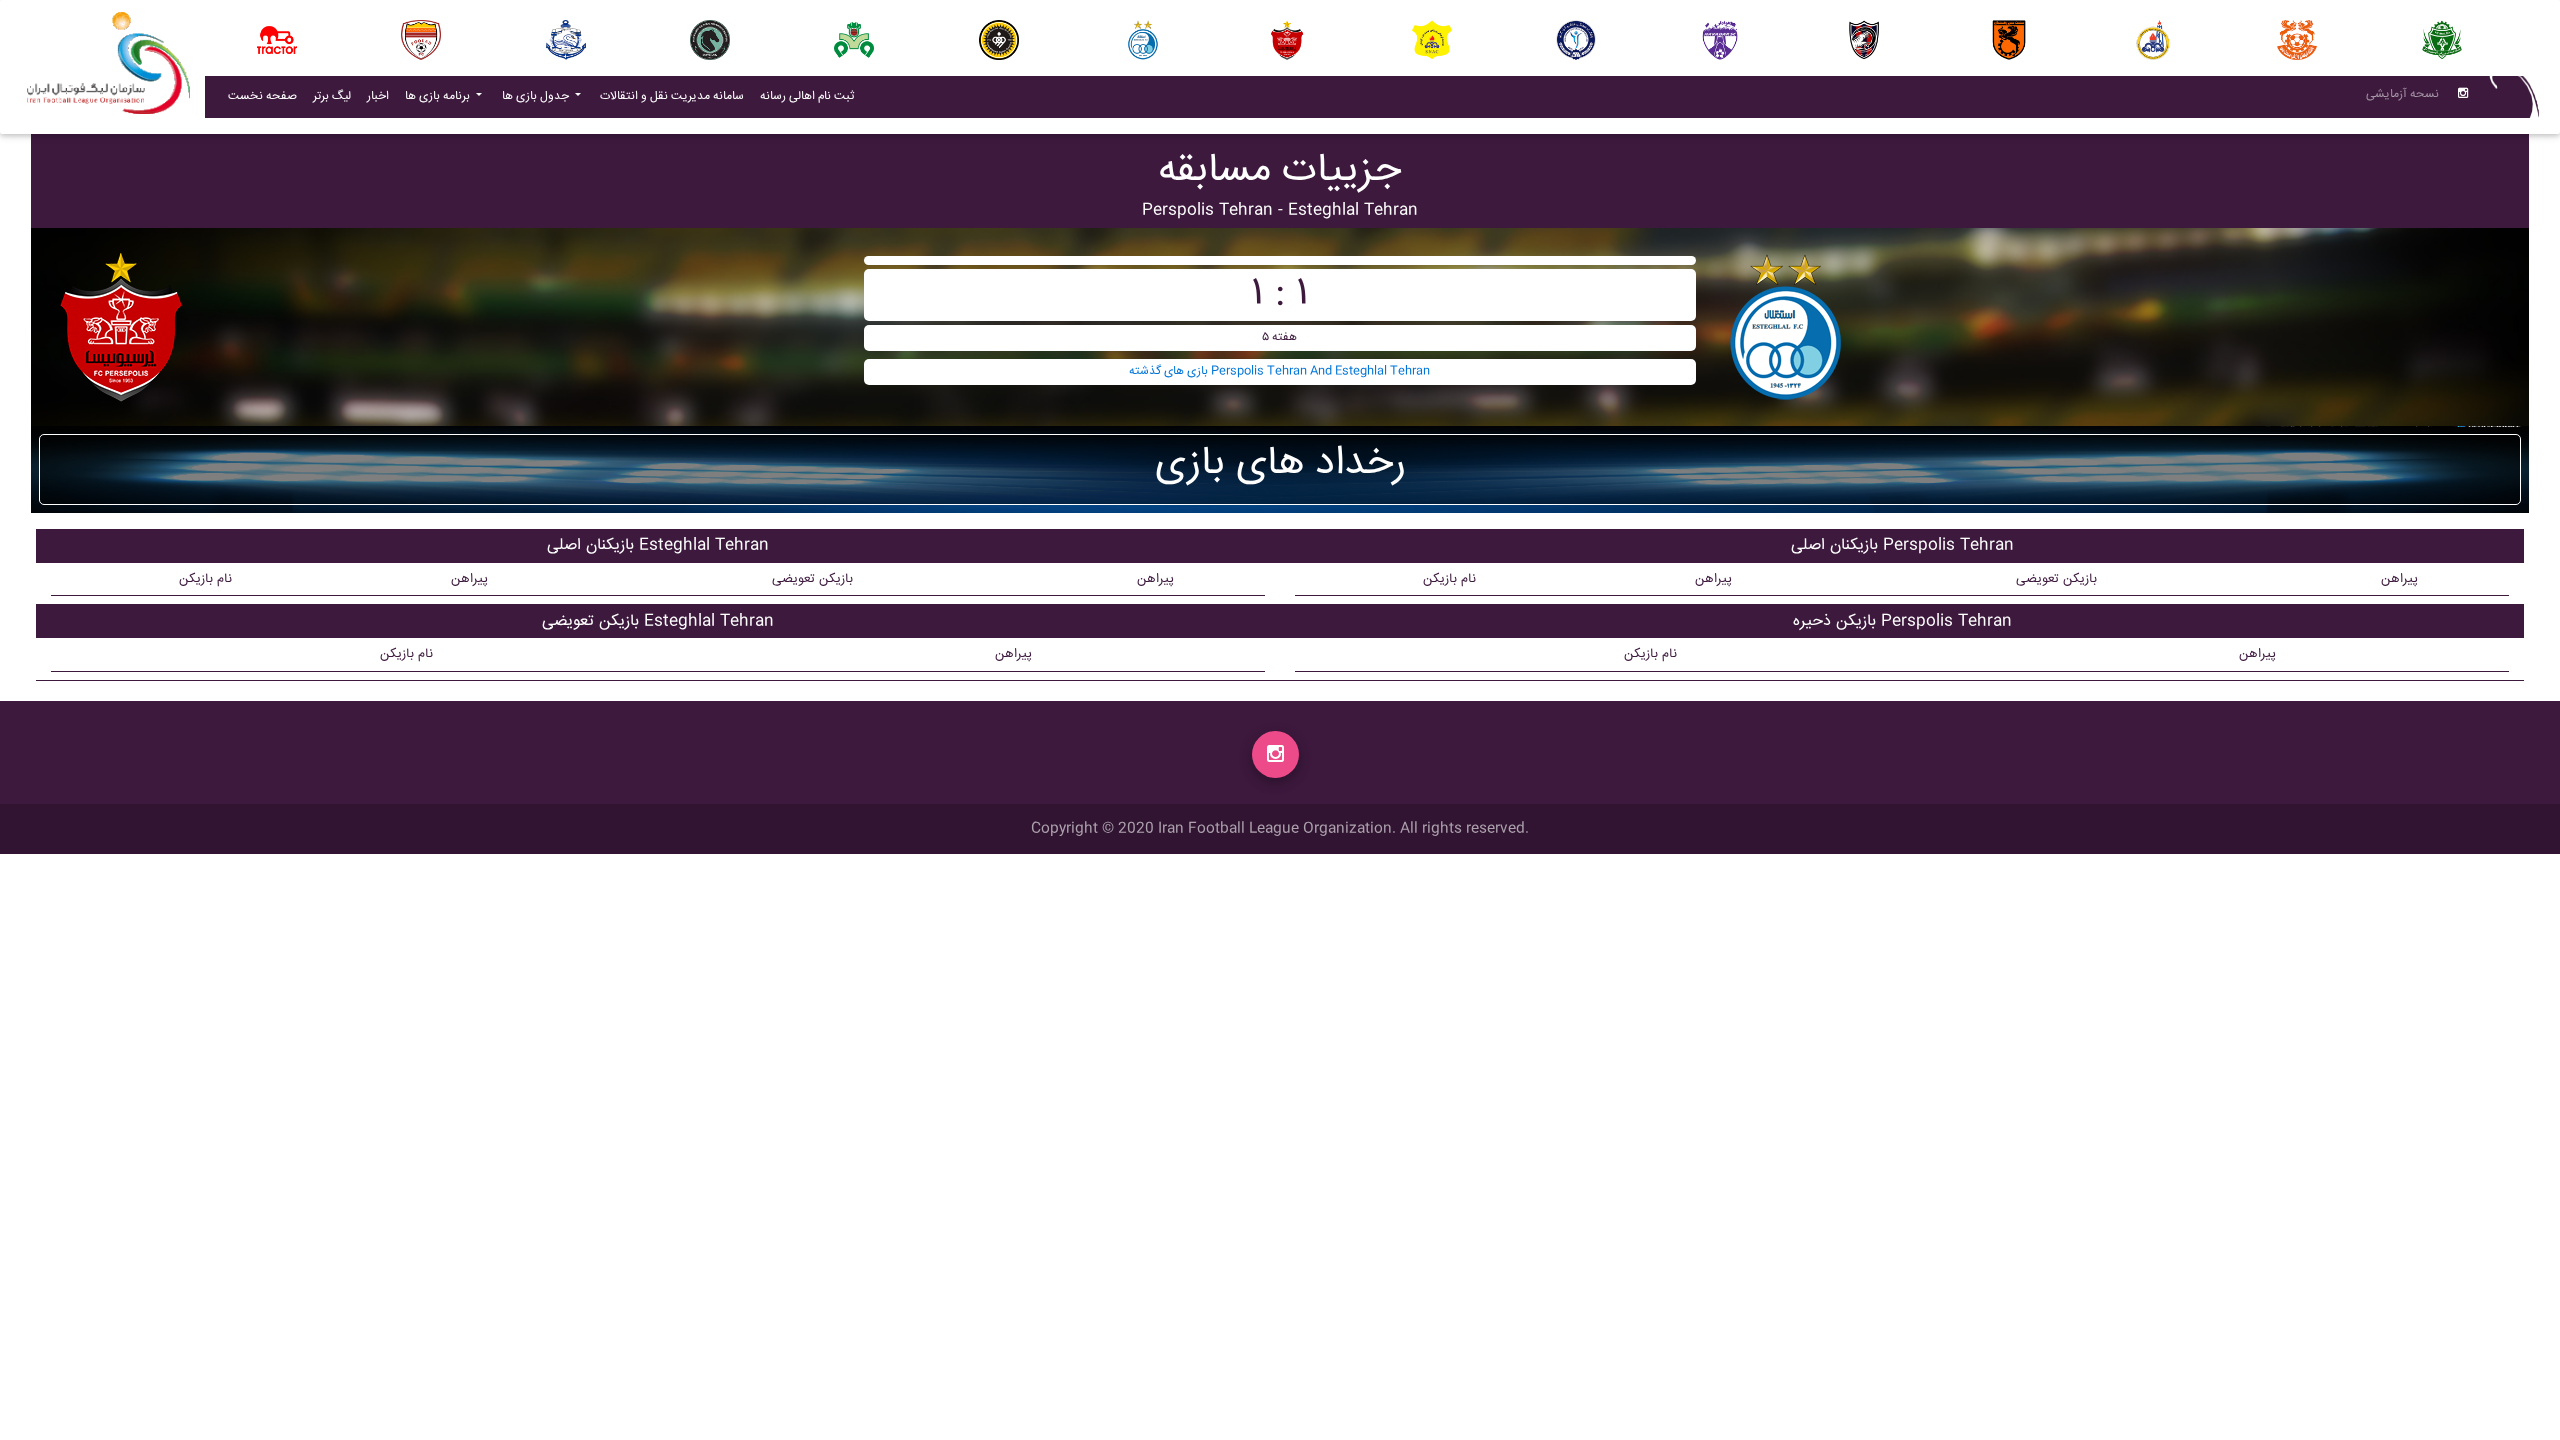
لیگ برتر (332, 96)
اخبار (382, 96)
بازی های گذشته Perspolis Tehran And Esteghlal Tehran (1279, 371)
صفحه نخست (262, 96)
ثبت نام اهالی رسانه (811, 96)
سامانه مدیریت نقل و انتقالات (676, 96)
